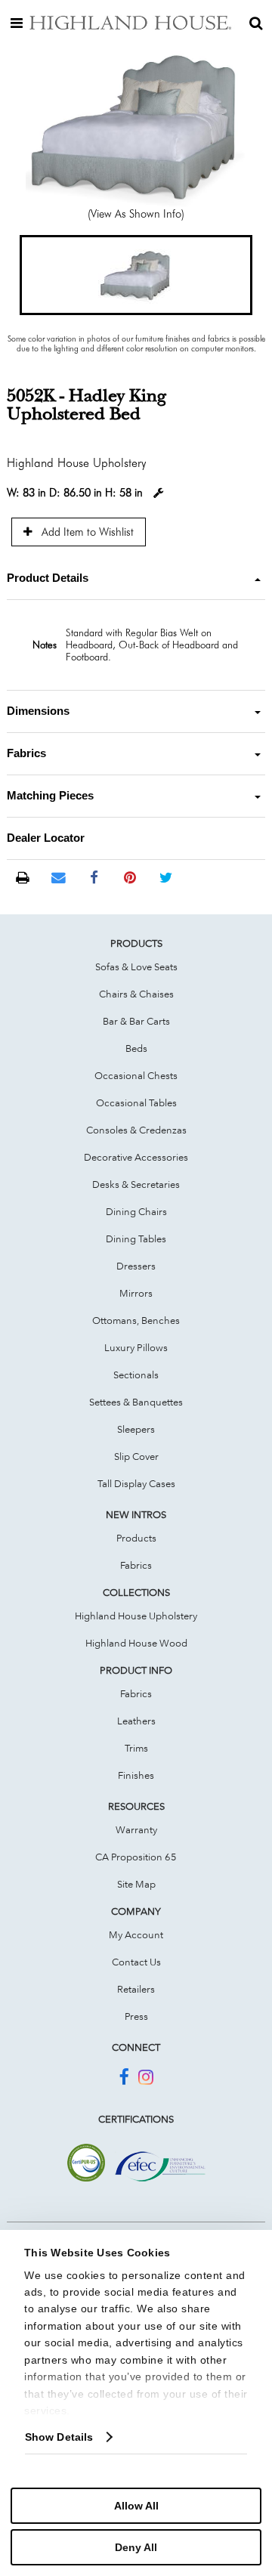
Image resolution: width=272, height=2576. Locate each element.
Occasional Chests (136, 1075)
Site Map (136, 1884)
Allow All (136, 2506)
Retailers (136, 1989)
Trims (136, 1748)
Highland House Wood (136, 1643)
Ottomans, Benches (136, 1320)
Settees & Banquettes (136, 1402)
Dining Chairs (136, 1211)
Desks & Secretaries (136, 1184)
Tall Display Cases (136, 1483)
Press (136, 2016)
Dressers (136, 1266)
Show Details (59, 2437)
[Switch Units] (159, 493)
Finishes (136, 1775)
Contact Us (136, 1962)
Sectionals (136, 1375)
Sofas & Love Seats (136, 966)
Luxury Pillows (136, 1347)
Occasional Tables (136, 1102)
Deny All (136, 2547)
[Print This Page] (22, 878)
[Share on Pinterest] (130, 878)
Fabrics (136, 1565)
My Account (136, 1934)
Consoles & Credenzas (136, 1130)
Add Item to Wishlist (86, 532)
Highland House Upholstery (136, 1616)
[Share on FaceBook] (94, 878)
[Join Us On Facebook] (124, 2080)
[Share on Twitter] (166, 878)
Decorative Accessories (136, 1157)
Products (136, 1538)
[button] (136, 275)
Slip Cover (136, 1456)
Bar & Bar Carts (136, 1021)
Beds (136, 1048)
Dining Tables (136, 1239)
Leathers (136, 1721)
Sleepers (136, 1429)
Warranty (136, 1829)
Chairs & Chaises (136, 994)
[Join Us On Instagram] (146, 2080)
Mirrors (136, 1293)
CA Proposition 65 (136, 1857)
